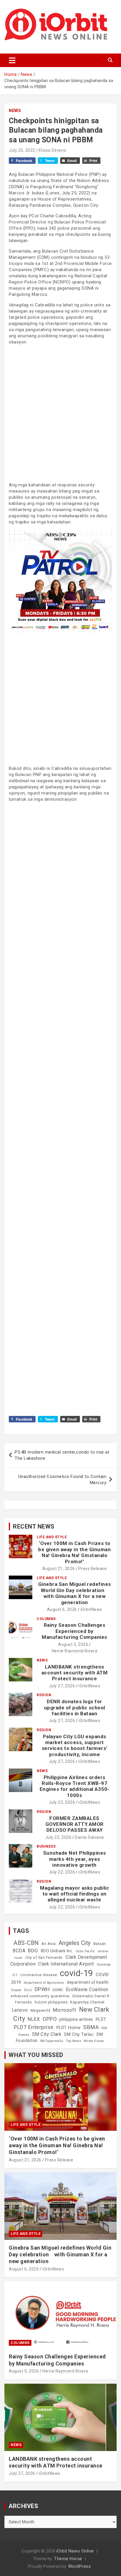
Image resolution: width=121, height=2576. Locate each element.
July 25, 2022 (22, 150)
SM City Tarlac (79, 2034)
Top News (73, 2041)
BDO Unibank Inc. (57, 1951)
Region (44, 1695)
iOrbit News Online (75, 2551)
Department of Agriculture (44, 1983)
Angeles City (75, 1943)
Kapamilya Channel (87, 2002)
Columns (46, 1619)
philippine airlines (76, 2019)
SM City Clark (47, 2034)
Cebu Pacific (85, 1951)
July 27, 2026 (62, 1686)
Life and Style (52, 1537)
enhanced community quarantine (40, 1996)
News (15, 111)
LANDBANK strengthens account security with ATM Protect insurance (75, 1673)
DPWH (42, 1989)
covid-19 (77, 1973)
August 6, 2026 (62, 1609)
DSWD (58, 1990)
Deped (16, 1990)
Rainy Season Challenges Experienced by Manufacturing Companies (74, 1631)
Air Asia (49, 1944)
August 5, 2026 (73, 1644)
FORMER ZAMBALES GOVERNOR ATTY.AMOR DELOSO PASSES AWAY (75, 1824)
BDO (33, 1951)
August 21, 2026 (59, 1569)
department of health (88, 1982)
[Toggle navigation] (12, 60)
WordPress (80, 2566)
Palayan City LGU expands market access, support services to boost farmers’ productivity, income (75, 1745)
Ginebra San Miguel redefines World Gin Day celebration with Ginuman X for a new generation (75, 1593)
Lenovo (20, 2010)
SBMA (91, 2027)
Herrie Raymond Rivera (75, 1651)
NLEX (34, 2019)
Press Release (93, 1569)
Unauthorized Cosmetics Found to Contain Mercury (62, 1480)
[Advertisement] (60, 413)
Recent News (34, 1526)
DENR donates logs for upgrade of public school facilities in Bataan (75, 1707)
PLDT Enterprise (34, 2027)
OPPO (50, 2019)
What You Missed (36, 2055)
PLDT (101, 2019)
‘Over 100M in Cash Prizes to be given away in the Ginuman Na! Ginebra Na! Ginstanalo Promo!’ (74, 1552)
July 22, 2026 (58, 1837)
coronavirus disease (39, 1975)
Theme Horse (68, 2559)
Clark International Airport (66, 1964)
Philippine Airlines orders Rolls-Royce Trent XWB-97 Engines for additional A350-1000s (75, 1786)
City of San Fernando (44, 1958)
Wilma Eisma (94, 2041)
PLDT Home (69, 2028)
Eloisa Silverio (53, 150)
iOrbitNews (91, 1609)
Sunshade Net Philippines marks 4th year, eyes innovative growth (75, 1859)
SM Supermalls (52, 2041)
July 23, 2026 (62, 1802)
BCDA (19, 1951)
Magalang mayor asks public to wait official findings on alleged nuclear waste (74, 1894)
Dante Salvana (89, 1837)
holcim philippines (51, 2002)
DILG (28, 1990)
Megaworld (41, 2011)
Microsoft (65, 2010)
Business (46, 1846)
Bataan (100, 1944)
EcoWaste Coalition (87, 1989)
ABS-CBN (26, 1943)
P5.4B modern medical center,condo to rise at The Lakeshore (62, 1455)
